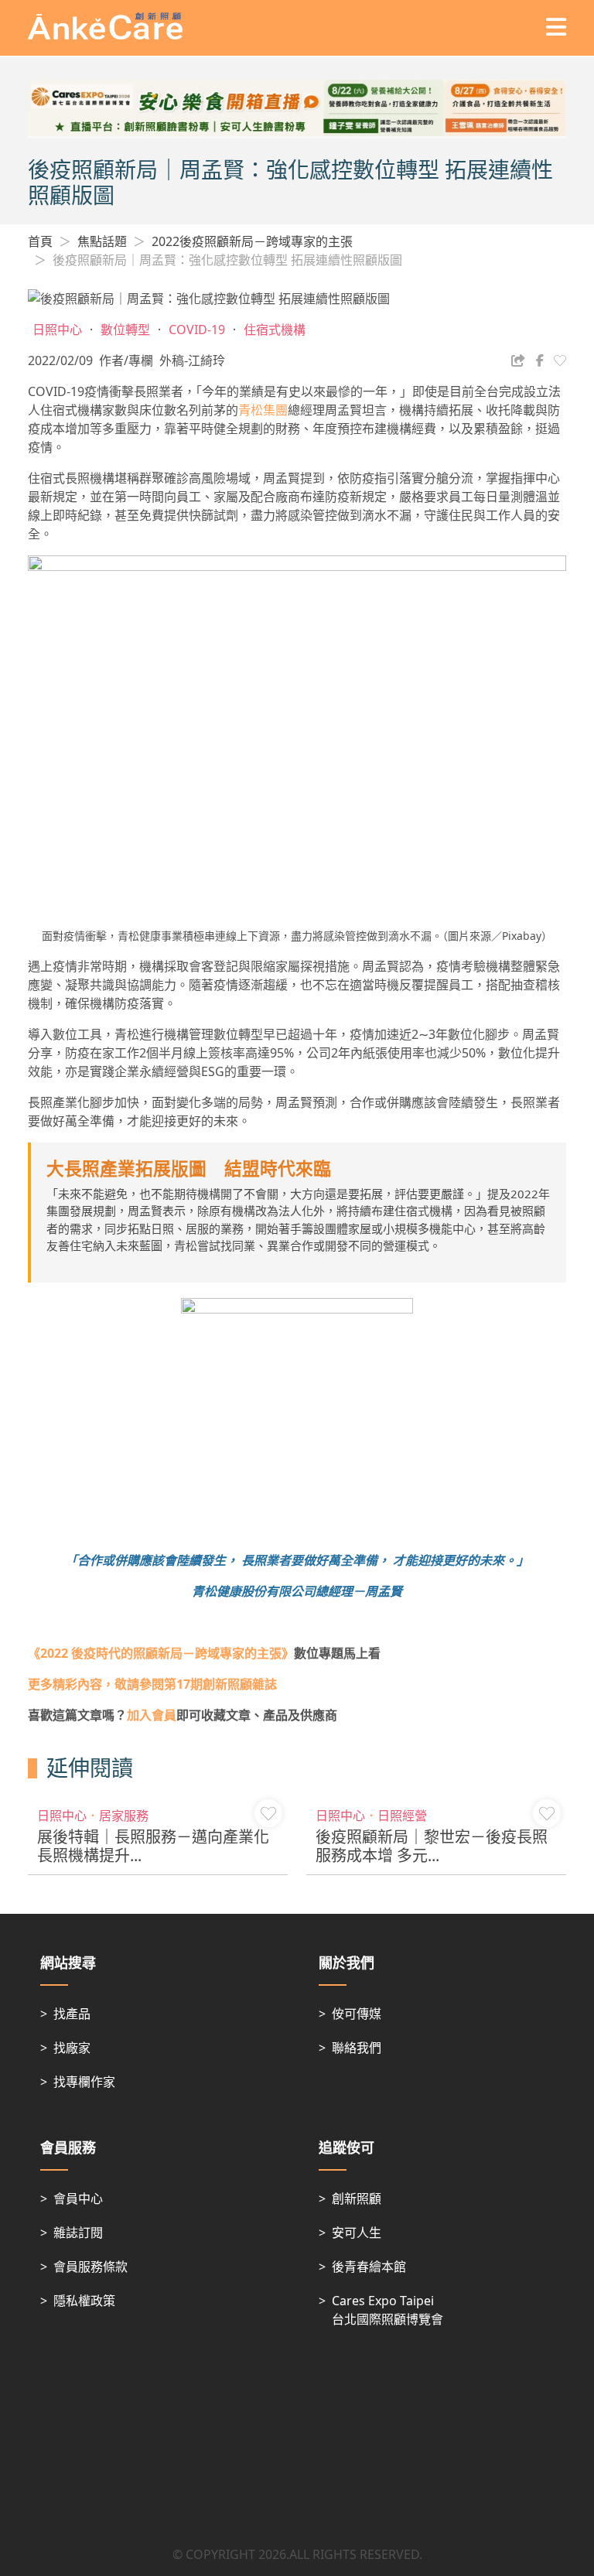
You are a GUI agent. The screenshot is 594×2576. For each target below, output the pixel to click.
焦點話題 (102, 241)
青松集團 (263, 410)
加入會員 (152, 1715)
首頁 (40, 241)
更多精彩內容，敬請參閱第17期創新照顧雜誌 (152, 1684)
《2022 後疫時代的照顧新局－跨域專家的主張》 (161, 1653)
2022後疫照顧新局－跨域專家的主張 (252, 241)
